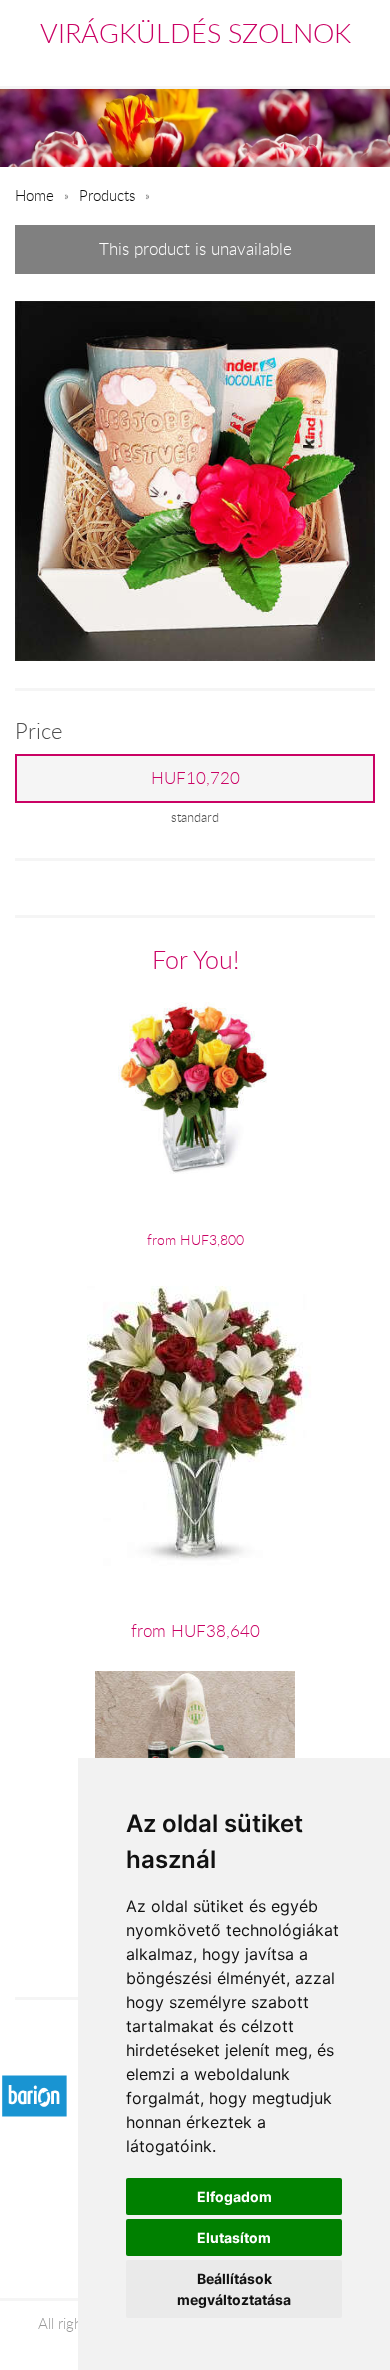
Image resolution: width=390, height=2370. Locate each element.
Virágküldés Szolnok (195, 33)
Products (107, 195)
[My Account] (361, 64)
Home (34, 195)
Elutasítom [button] (234, 2237)
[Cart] (277, 64)
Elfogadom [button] (234, 2196)
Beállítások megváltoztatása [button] (234, 2289)
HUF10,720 (195, 778)
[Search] (321, 64)
